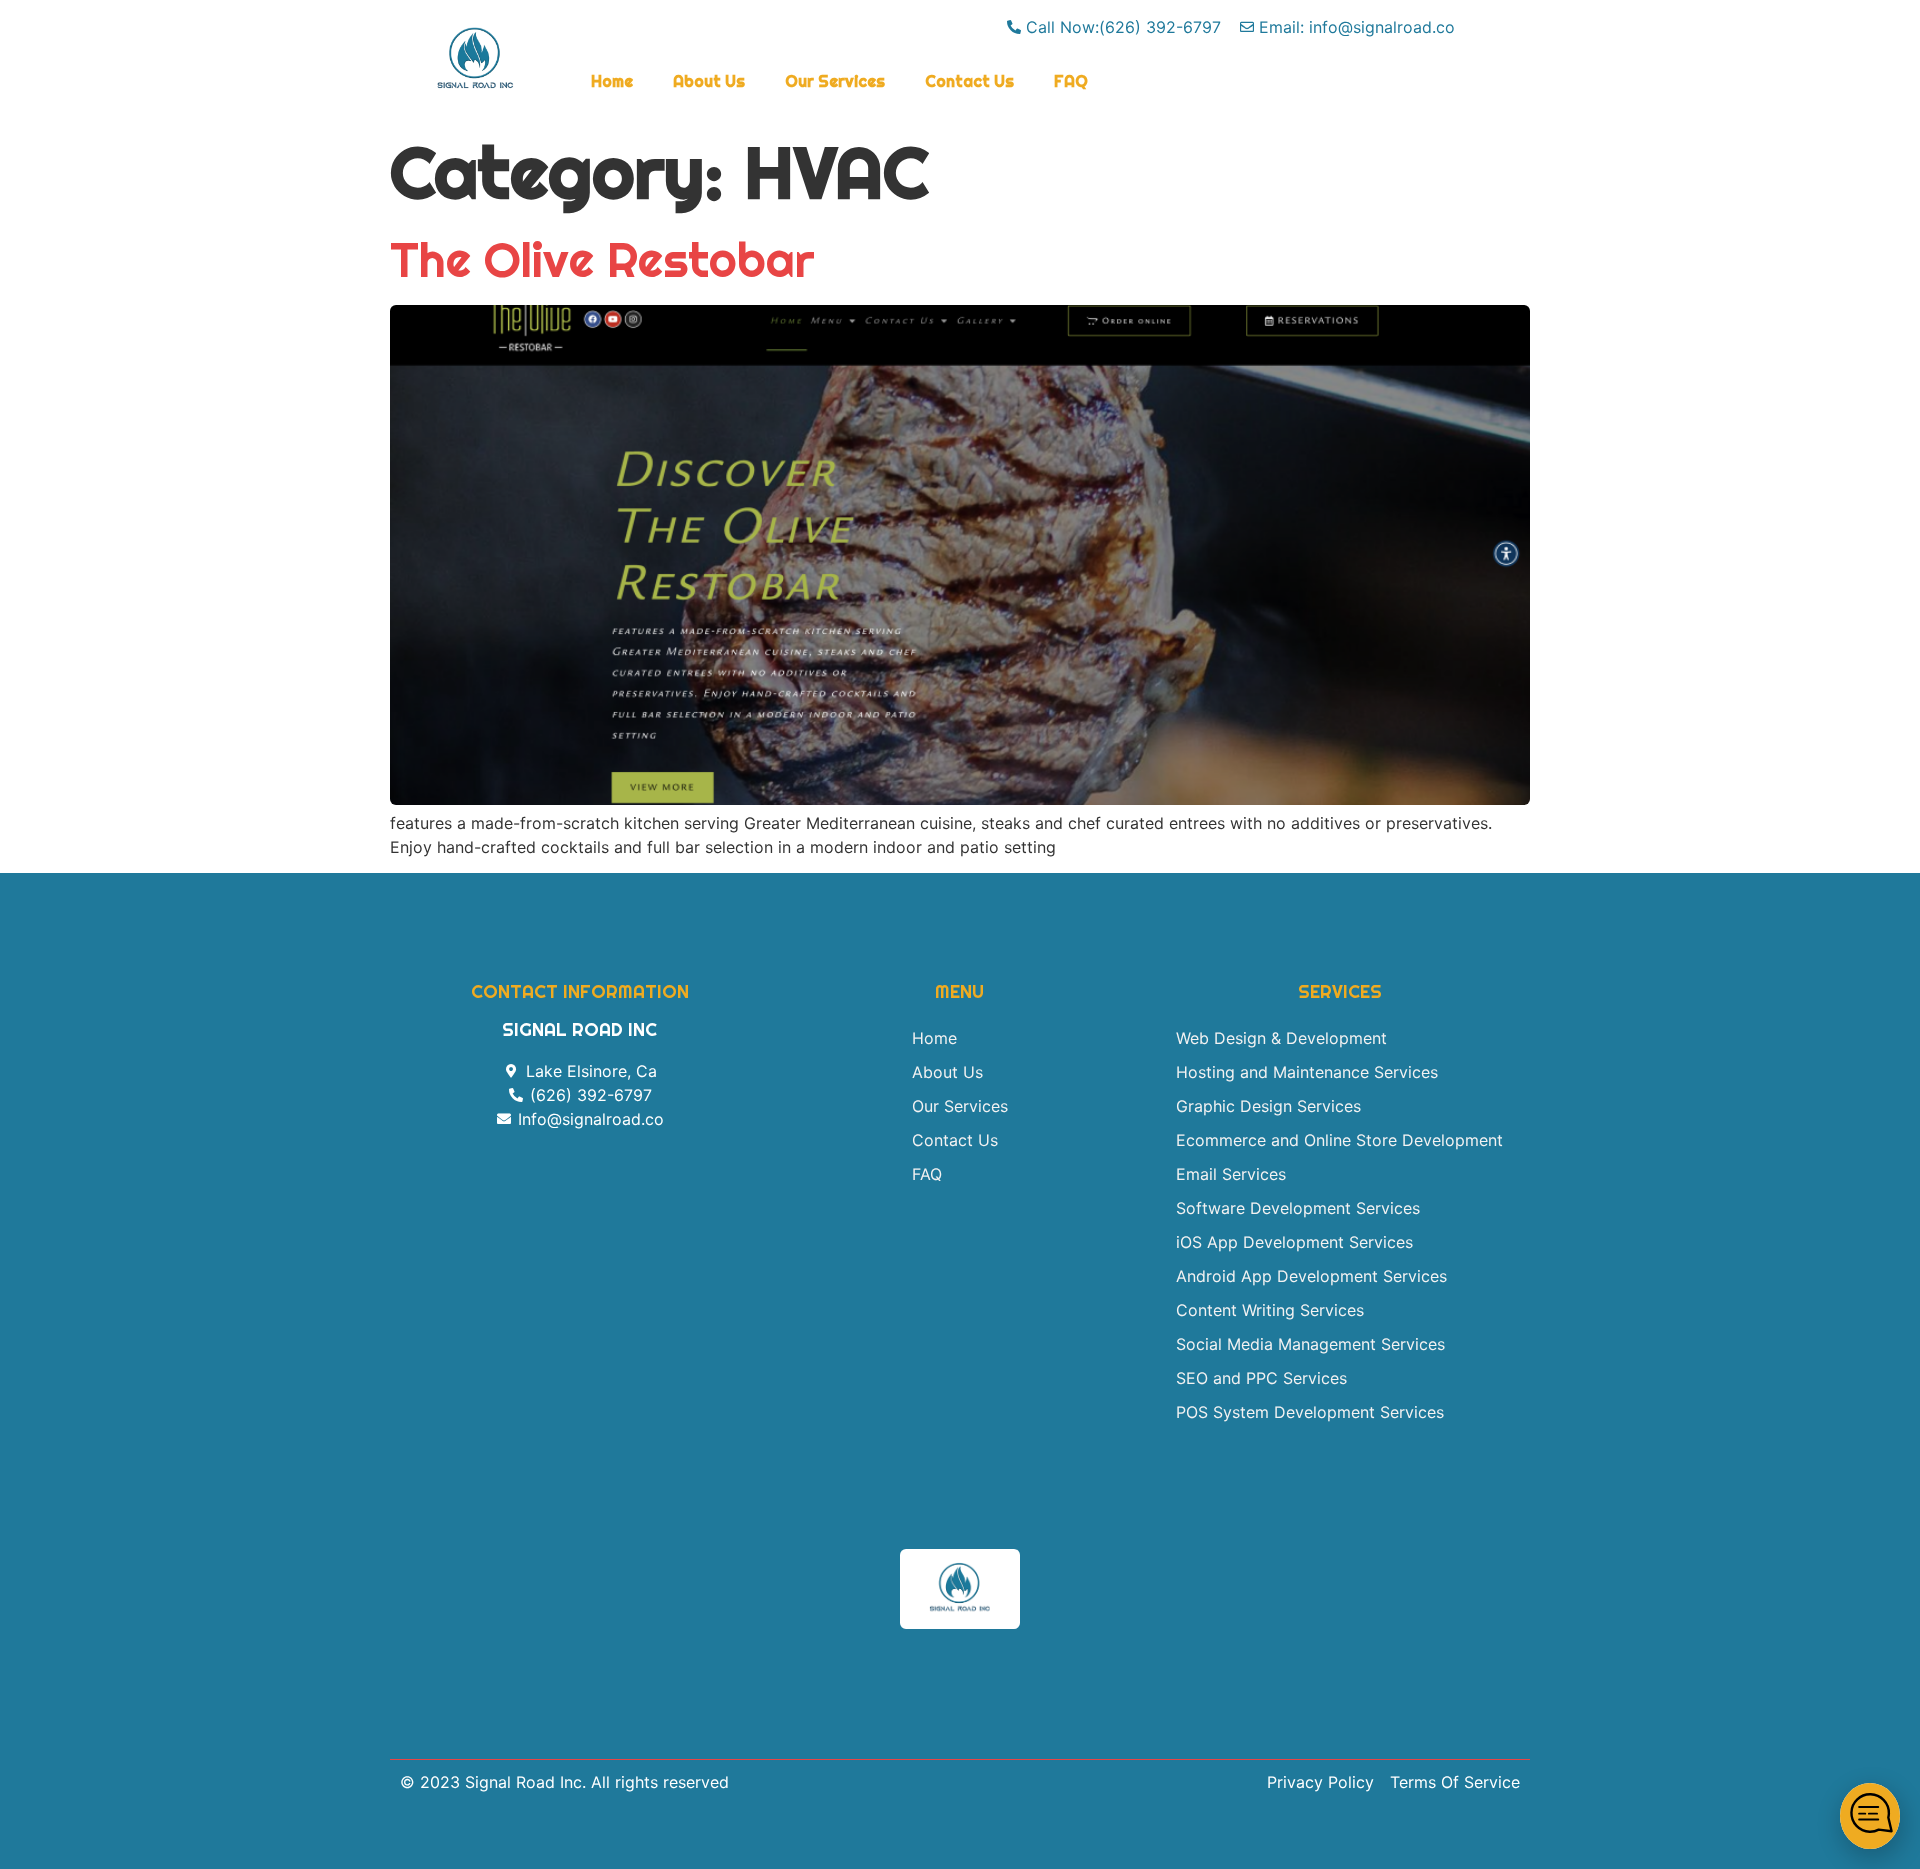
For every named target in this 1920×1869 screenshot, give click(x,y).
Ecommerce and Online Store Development (1339, 1140)
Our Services (835, 81)
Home (612, 81)
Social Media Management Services (1310, 1344)
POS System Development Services (1310, 1412)
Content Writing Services (1270, 1310)
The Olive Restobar (602, 259)
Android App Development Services (1311, 1276)
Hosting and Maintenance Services (1307, 1072)
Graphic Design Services (1268, 1106)
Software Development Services (1298, 1208)
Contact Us (969, 81)
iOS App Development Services (1294, 1242)
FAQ (1071, 81)
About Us (709, 81)
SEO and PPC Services (1261, 1378)
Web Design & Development (1281, 1038)
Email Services (1231, 1174)
